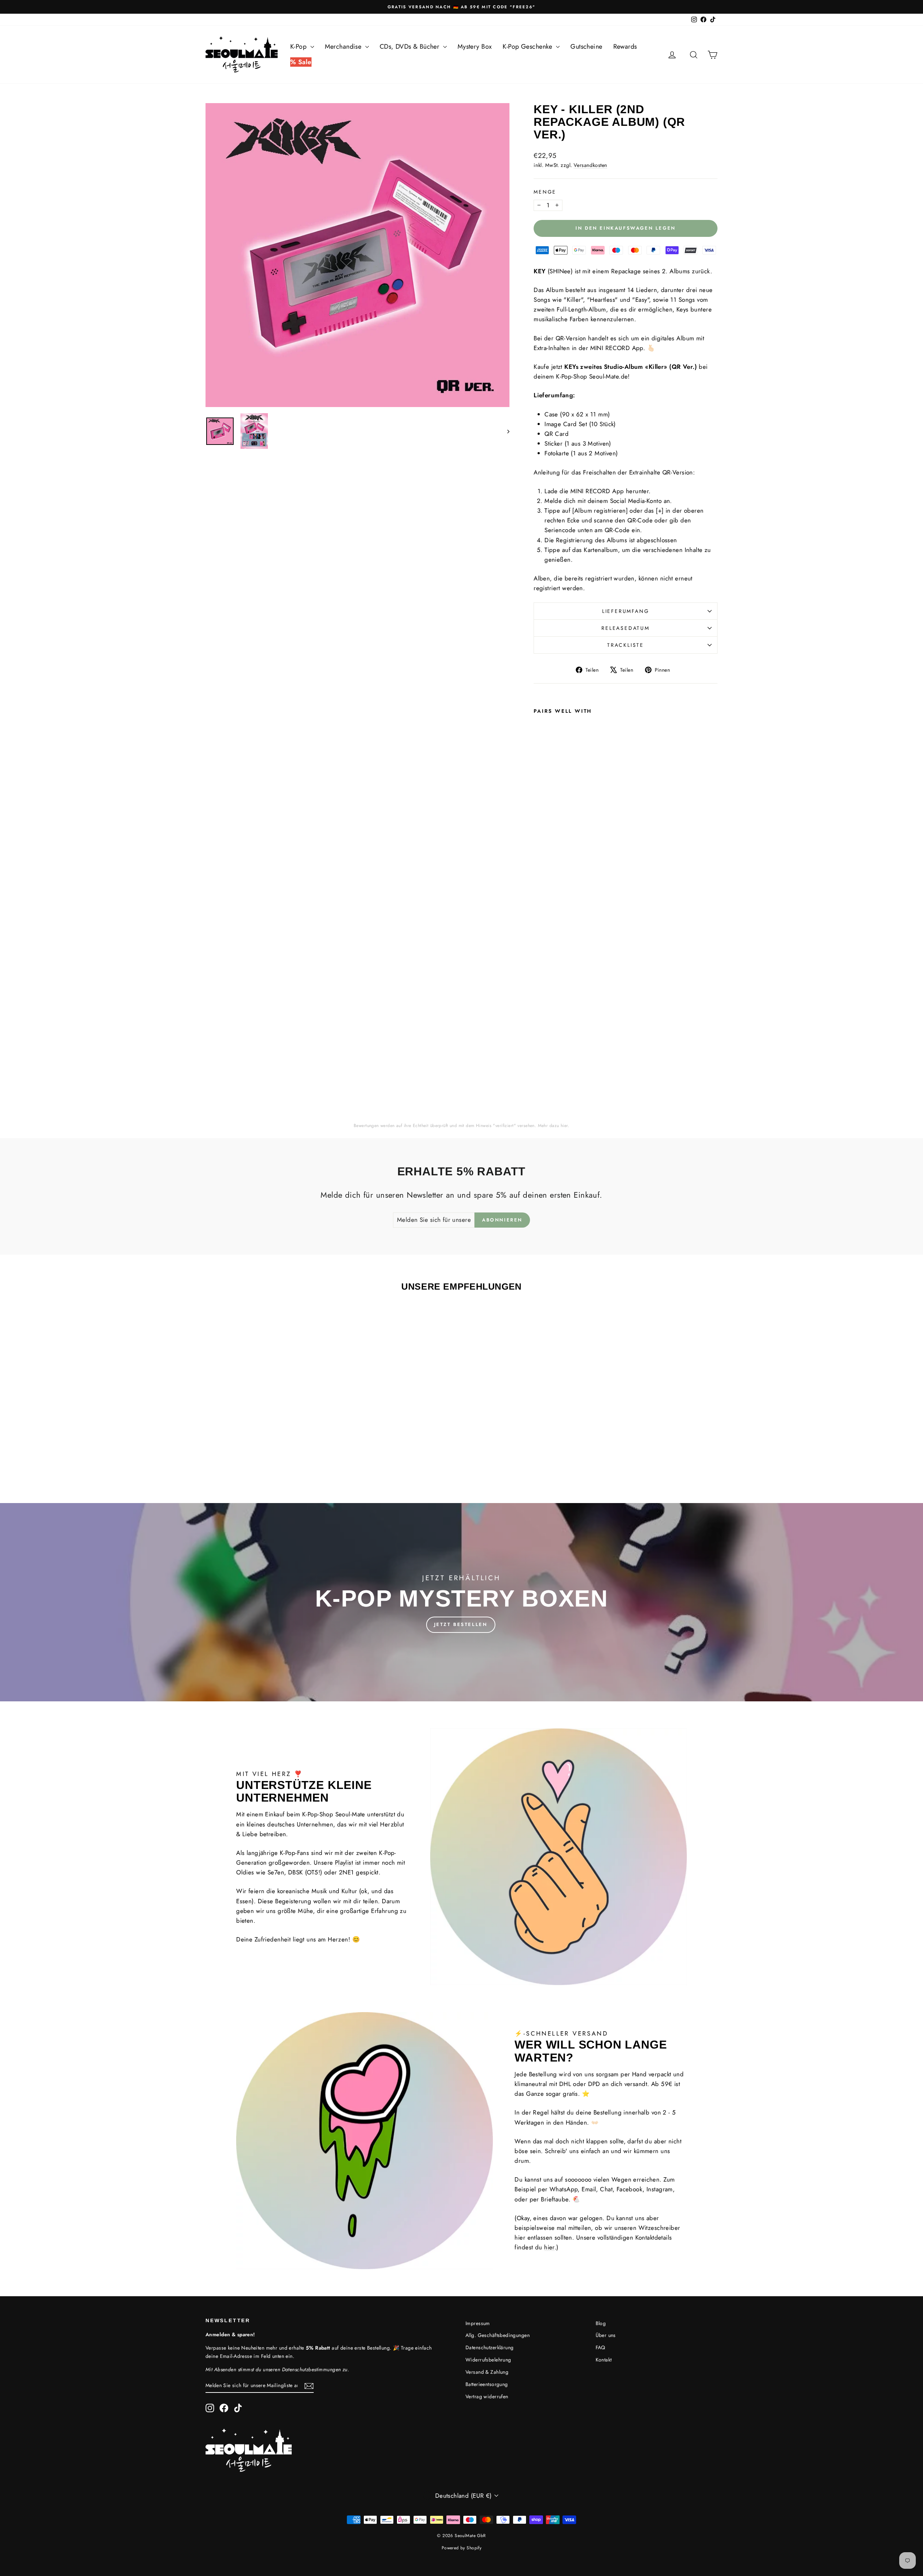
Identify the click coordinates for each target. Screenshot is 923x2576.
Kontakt (604, 2360)
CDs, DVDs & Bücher (410, 47)
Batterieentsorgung (487, 2384)
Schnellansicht (266, 1424)
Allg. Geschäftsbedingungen (498, 2335)
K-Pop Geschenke (528, 47)
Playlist (344, 1863)
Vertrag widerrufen (487, 2396)
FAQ (600, 2347)
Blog (601, 2323)
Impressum (478, 2323)
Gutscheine (586, 47)
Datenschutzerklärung (490, 2347)
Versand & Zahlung (487, 2372)
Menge (545, 192)
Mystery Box (475, 47)
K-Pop (299, 47)
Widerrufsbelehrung (488, 2360)
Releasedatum (626, 628)
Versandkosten (591, 165)
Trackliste (626, 645)
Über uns (606, 2335)
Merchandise (344, 47)
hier (564, 1126)
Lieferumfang (626, 611)
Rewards (625, 47)
